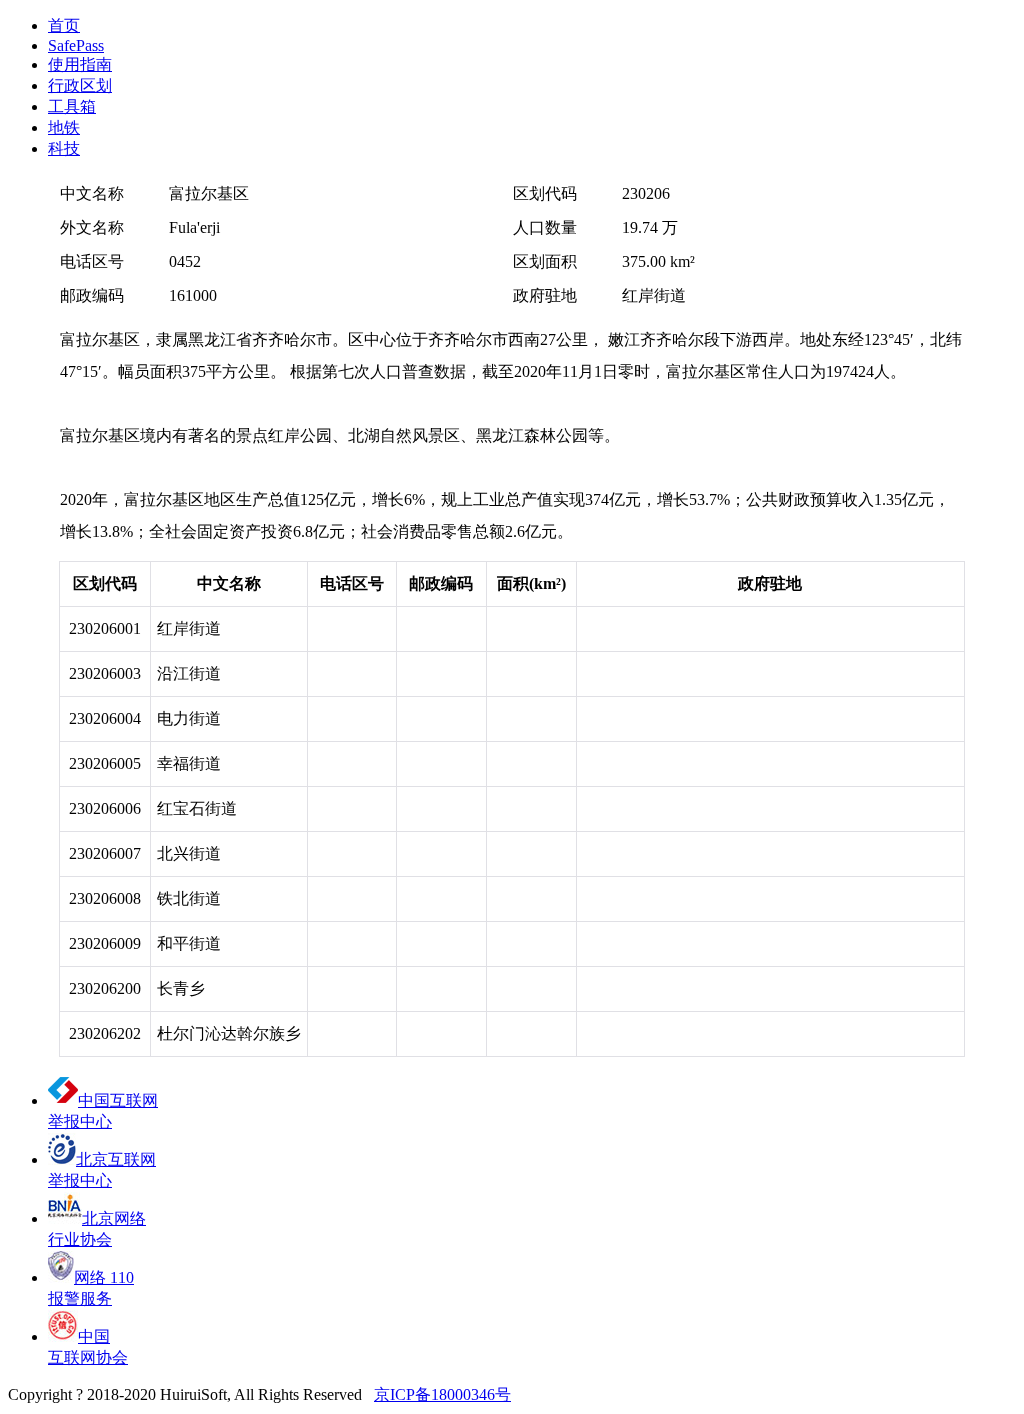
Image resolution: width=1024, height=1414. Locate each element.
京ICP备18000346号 (442, 1394)
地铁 (64, 127)
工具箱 (72, 106)
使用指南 (80, 64)
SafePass (76, 45)
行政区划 (80, 85)
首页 (64, 25)
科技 (64, 148)
